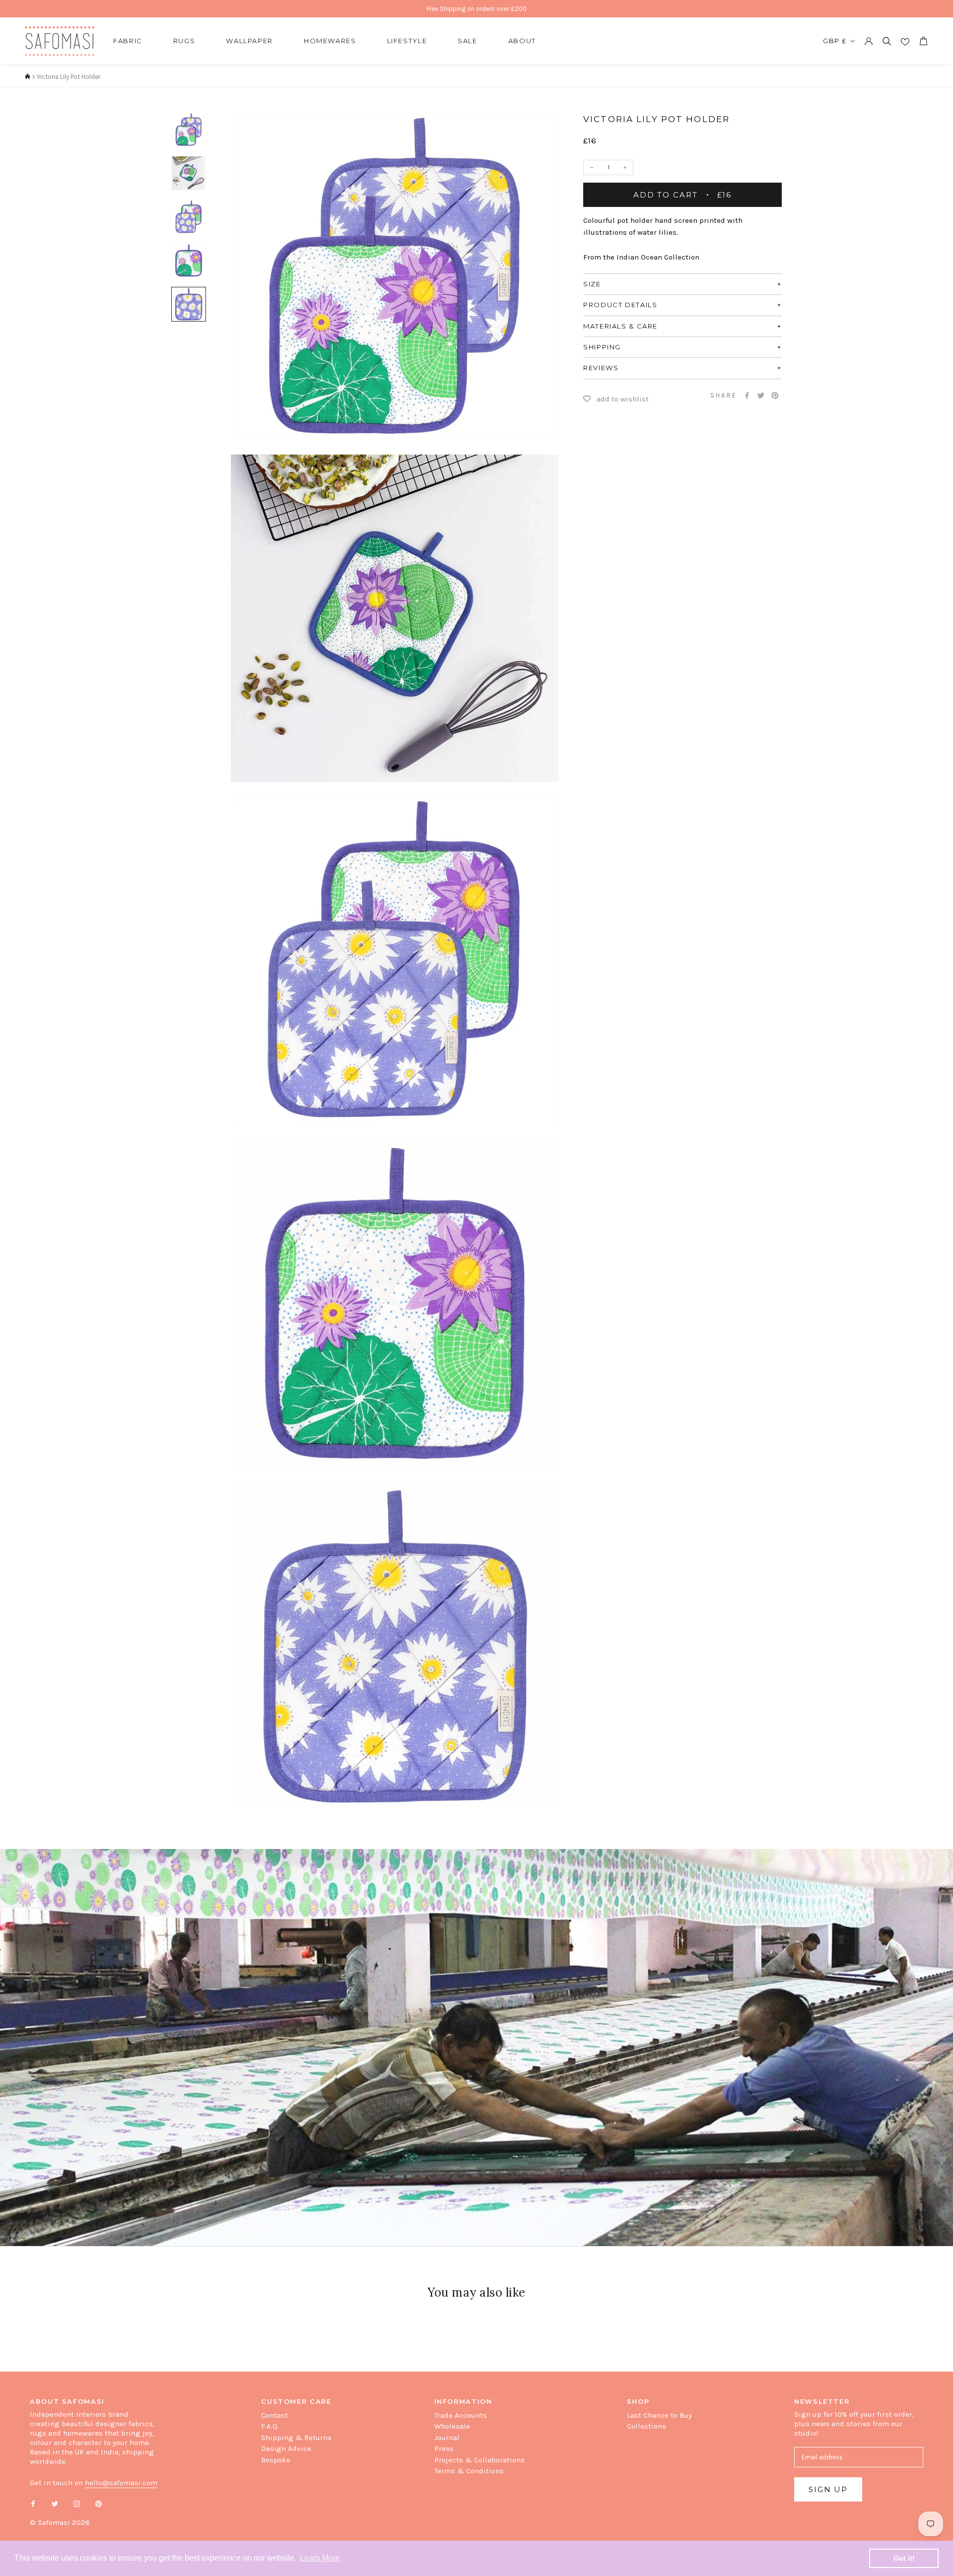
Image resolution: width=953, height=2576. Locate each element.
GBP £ (835, 41)
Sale (468, 41)
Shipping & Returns (296, 2438)
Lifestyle (407, 41)
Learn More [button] (320, 2558)
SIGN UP (828, 2489)
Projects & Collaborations (479, 2460)
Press (444, 2448)
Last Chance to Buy (659, 2415)
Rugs (184, 41)
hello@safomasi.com (121, 2483)
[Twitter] (761, 396)
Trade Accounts (461, 2415)
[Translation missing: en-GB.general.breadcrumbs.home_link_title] (28, 77)
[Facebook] (747, 396)
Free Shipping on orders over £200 (476, 9)
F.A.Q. (270, 2426)
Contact (274, 2415)
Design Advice (286, 2448)
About (522, 41)
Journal (447, 2438)
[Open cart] (923, 41)
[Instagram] (77, 2503)
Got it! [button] (904, 2558)
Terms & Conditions (469, 2471)
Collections (647, 2426)
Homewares (330, 41)
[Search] (887, 41)
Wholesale (452, 2426)
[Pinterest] (775, 396)
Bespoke (276, 2460)
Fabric (128, 41)
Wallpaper (249, 41)
